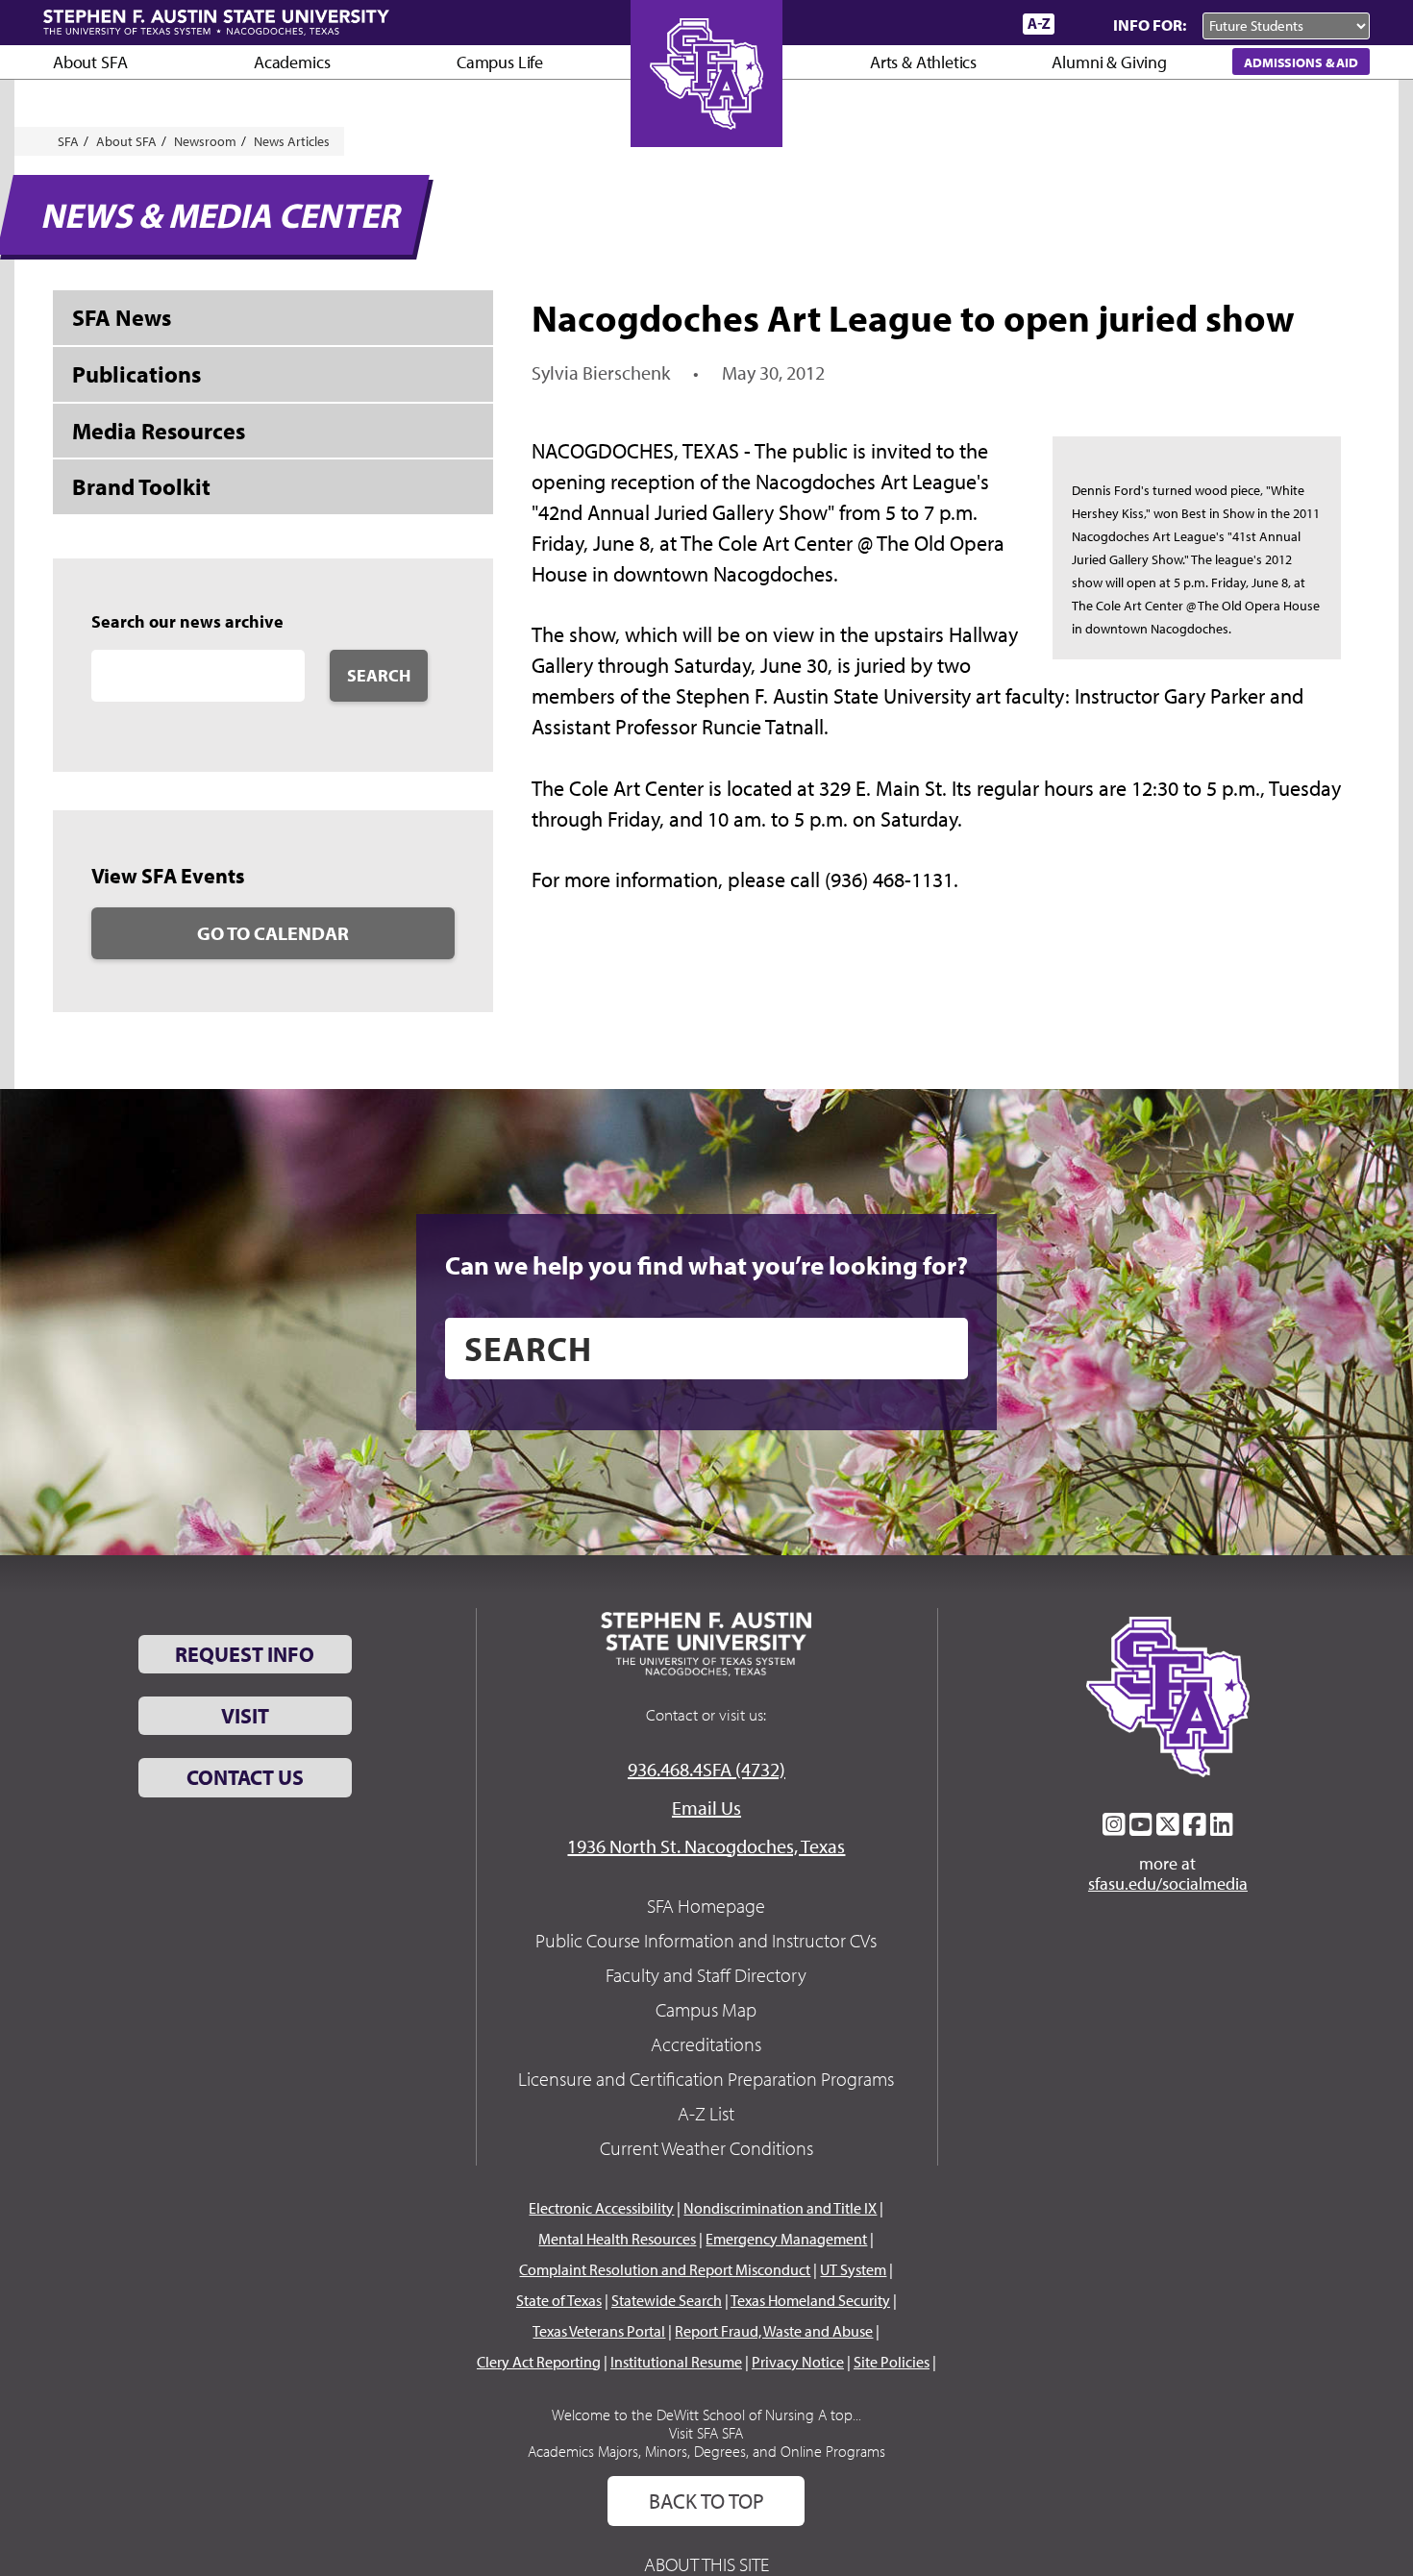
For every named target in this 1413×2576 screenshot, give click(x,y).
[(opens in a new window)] (1114, 1824)
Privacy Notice (798, 2362)
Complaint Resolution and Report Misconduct (665, 2269)
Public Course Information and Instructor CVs (706, 1940)
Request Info (245, 1654)
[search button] (940, 1349)
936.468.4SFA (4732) (706, 1769)
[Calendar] (935, 24)
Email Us (706, 1808)
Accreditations (706, 2044)
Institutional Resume (676, 2362)
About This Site (706, 2564)
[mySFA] (985, 24)
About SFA (90, 62)
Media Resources (159, 431)
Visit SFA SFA (706, 2433)
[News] (898, 23)
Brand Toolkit (141, 486)
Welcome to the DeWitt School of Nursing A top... (706, 2415)
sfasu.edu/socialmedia (1168, 1884)
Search (379, 675)
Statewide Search (667, 2300)
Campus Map (706, 2009)
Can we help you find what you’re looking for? (706, 1265)
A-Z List (706, 2113)
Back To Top (706, 2501)
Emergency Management (786, 2239)
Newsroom (205, 141)
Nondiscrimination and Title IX (780, 2208)
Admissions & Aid (1301, 62)
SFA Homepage (706, 1906)
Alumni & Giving (1109, 62)
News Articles (292, 141)
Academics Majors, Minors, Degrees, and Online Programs (706, 2451)
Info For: (1150, 25)
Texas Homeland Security (810, 2300)
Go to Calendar (273, 933)
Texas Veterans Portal (599, 2331)
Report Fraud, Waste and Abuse (774, 2331)
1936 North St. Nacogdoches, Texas (706, 1846)
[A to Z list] (1039, 24)
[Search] (1079, 24)
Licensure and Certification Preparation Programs (706, 2079)
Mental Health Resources (617, 2239)
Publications (136, 374)
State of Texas (559, 2300)
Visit (245, 1716)
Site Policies (892, 2362)
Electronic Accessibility (601, 2208)
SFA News (122, 317)
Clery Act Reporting (539, 2362)
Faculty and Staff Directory (706, 1975)
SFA (68, 141)
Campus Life (500, 62)
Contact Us (245, 1777)
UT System (853, 2269)
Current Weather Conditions (706, 2148)
